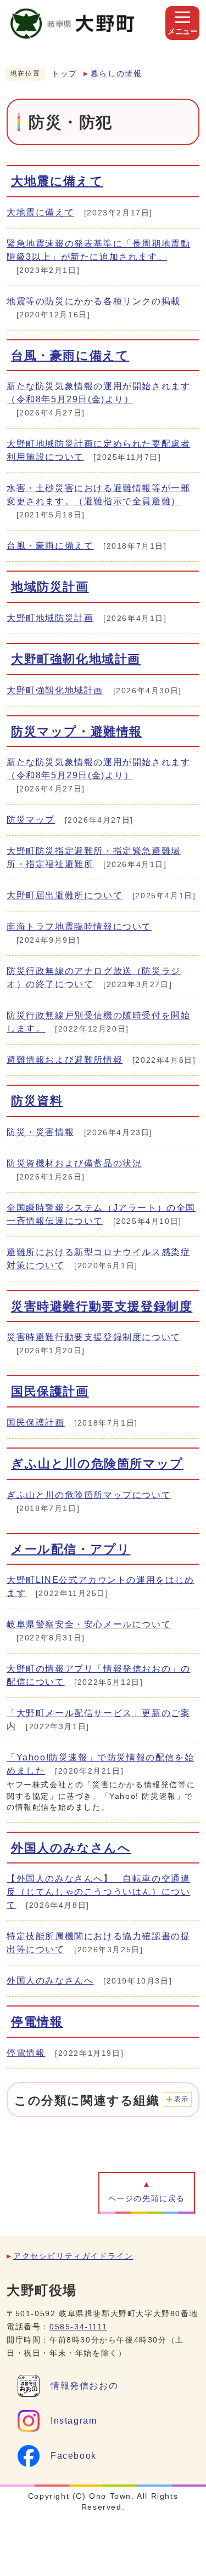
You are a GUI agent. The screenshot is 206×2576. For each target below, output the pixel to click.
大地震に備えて (57, 181)
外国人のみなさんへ (71, 1848)
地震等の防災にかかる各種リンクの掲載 (94, 301)
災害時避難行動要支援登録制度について (94, 1337)
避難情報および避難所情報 (65, 1060)
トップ (65, 74)
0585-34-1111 (78, 2327)
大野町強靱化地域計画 (55, 690)
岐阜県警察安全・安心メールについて (89, 1624)
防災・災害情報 (40, 1132)
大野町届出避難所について (65, 895)
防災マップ (31, 820)
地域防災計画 (50, 587)
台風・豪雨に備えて (70, 355)
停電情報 (37, 2022)
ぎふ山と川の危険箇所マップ (97, 1464)
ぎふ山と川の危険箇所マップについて (89, 1495)
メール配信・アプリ (71, 1549)
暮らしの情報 (116, 74)
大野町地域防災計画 (50, 618)
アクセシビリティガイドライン (73, 2256)
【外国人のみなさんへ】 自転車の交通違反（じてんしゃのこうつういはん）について (98, 1892)
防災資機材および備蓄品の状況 (74, 1163)
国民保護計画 (50, 1391)
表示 (182, 2099)
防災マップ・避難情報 (77, 731)
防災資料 (37, 1101)
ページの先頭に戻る (147, 2199)
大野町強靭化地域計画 (76, 659)
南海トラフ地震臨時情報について (79, 927)
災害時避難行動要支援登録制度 (102, 1306)
